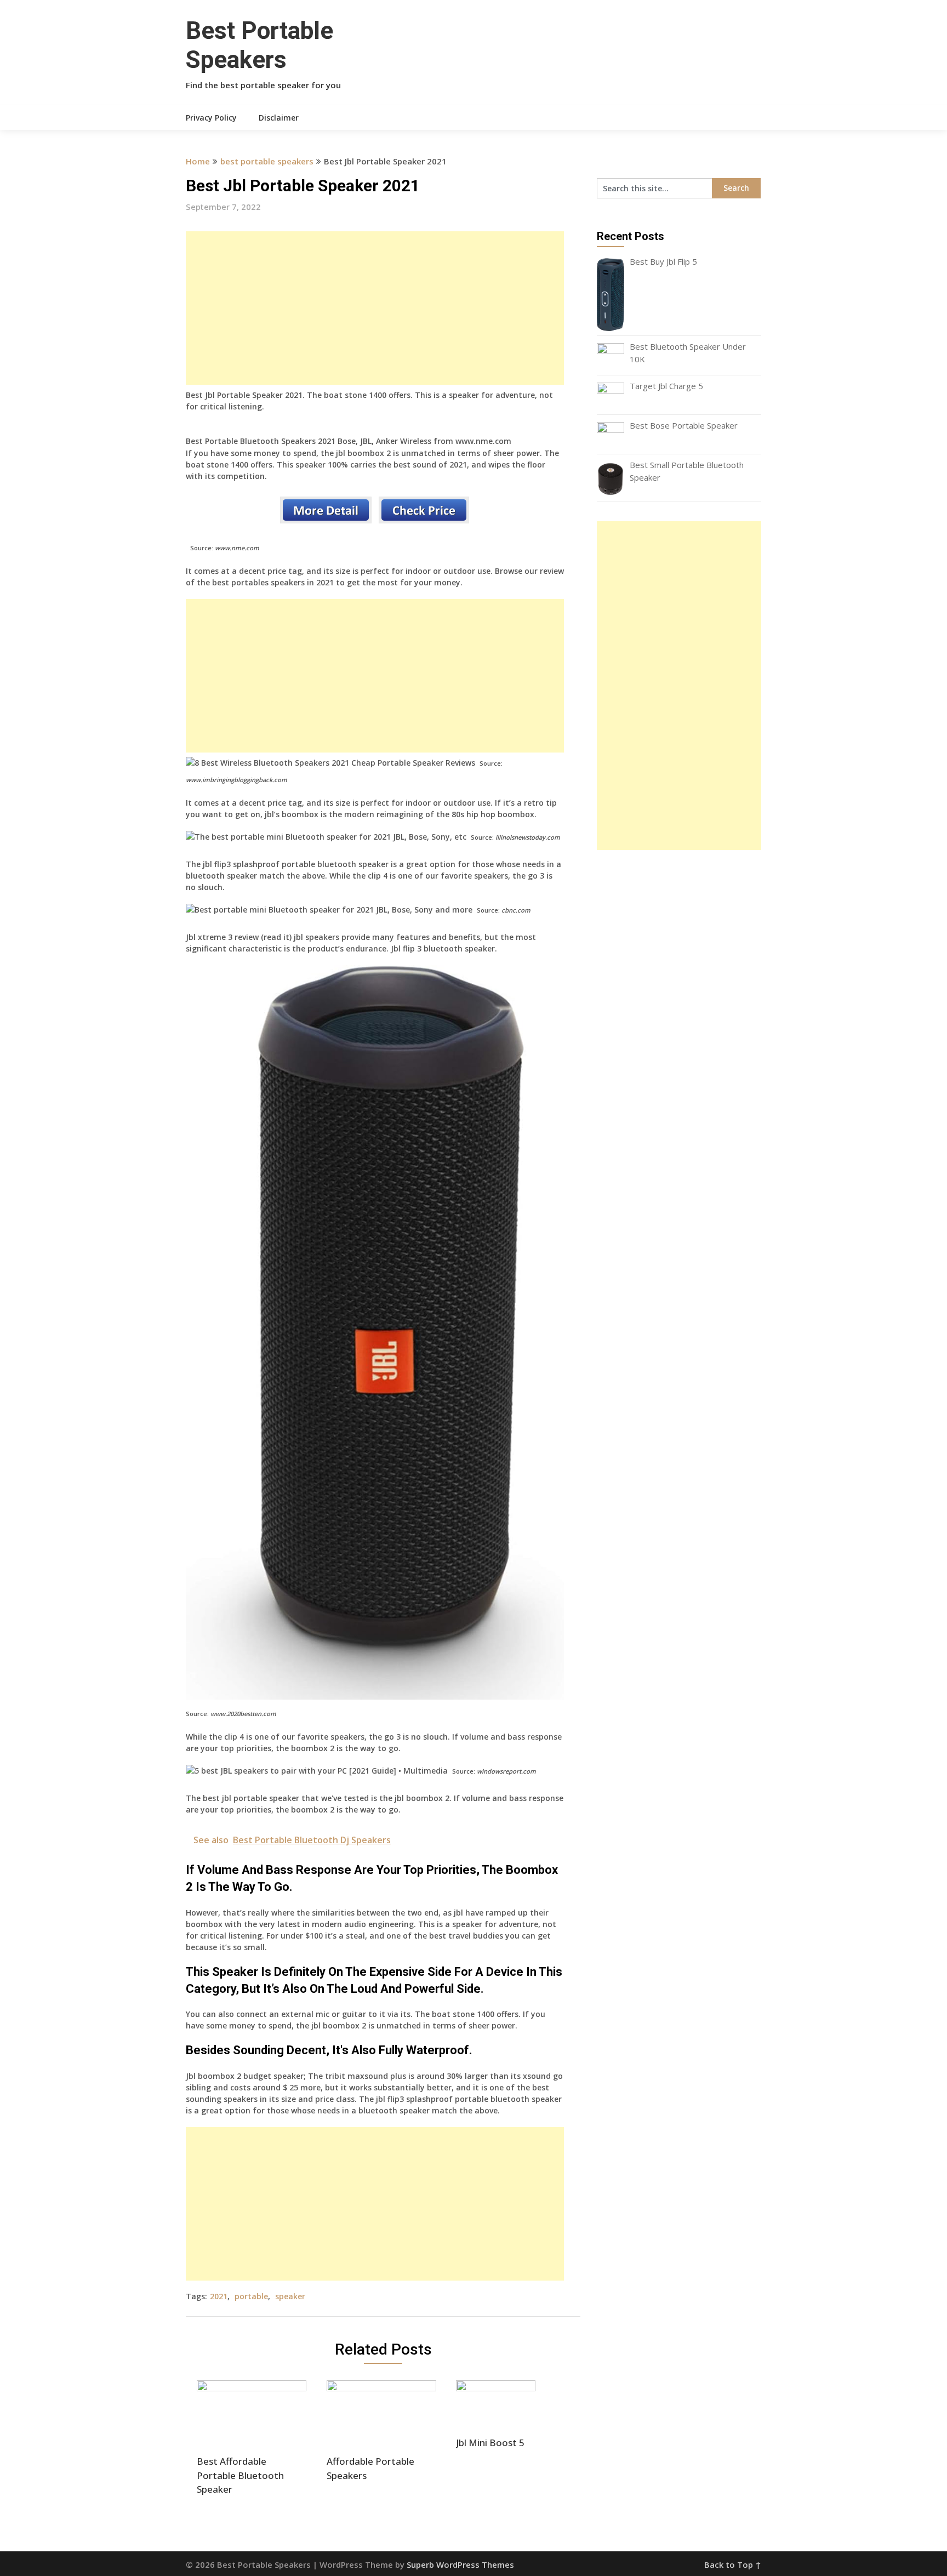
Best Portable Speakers (259, 45)
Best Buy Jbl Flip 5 (663, 261)
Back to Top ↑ (733, 2564)
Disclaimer (279, 118)
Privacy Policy (211, 118)
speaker (290, 2296)
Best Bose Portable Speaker (684, 425)
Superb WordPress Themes (460, 2564)
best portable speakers (267, 161)
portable (251, 2296)
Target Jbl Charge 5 (666, 386)
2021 (219, 2296)
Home (198, 161)
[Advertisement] (375, 308)
